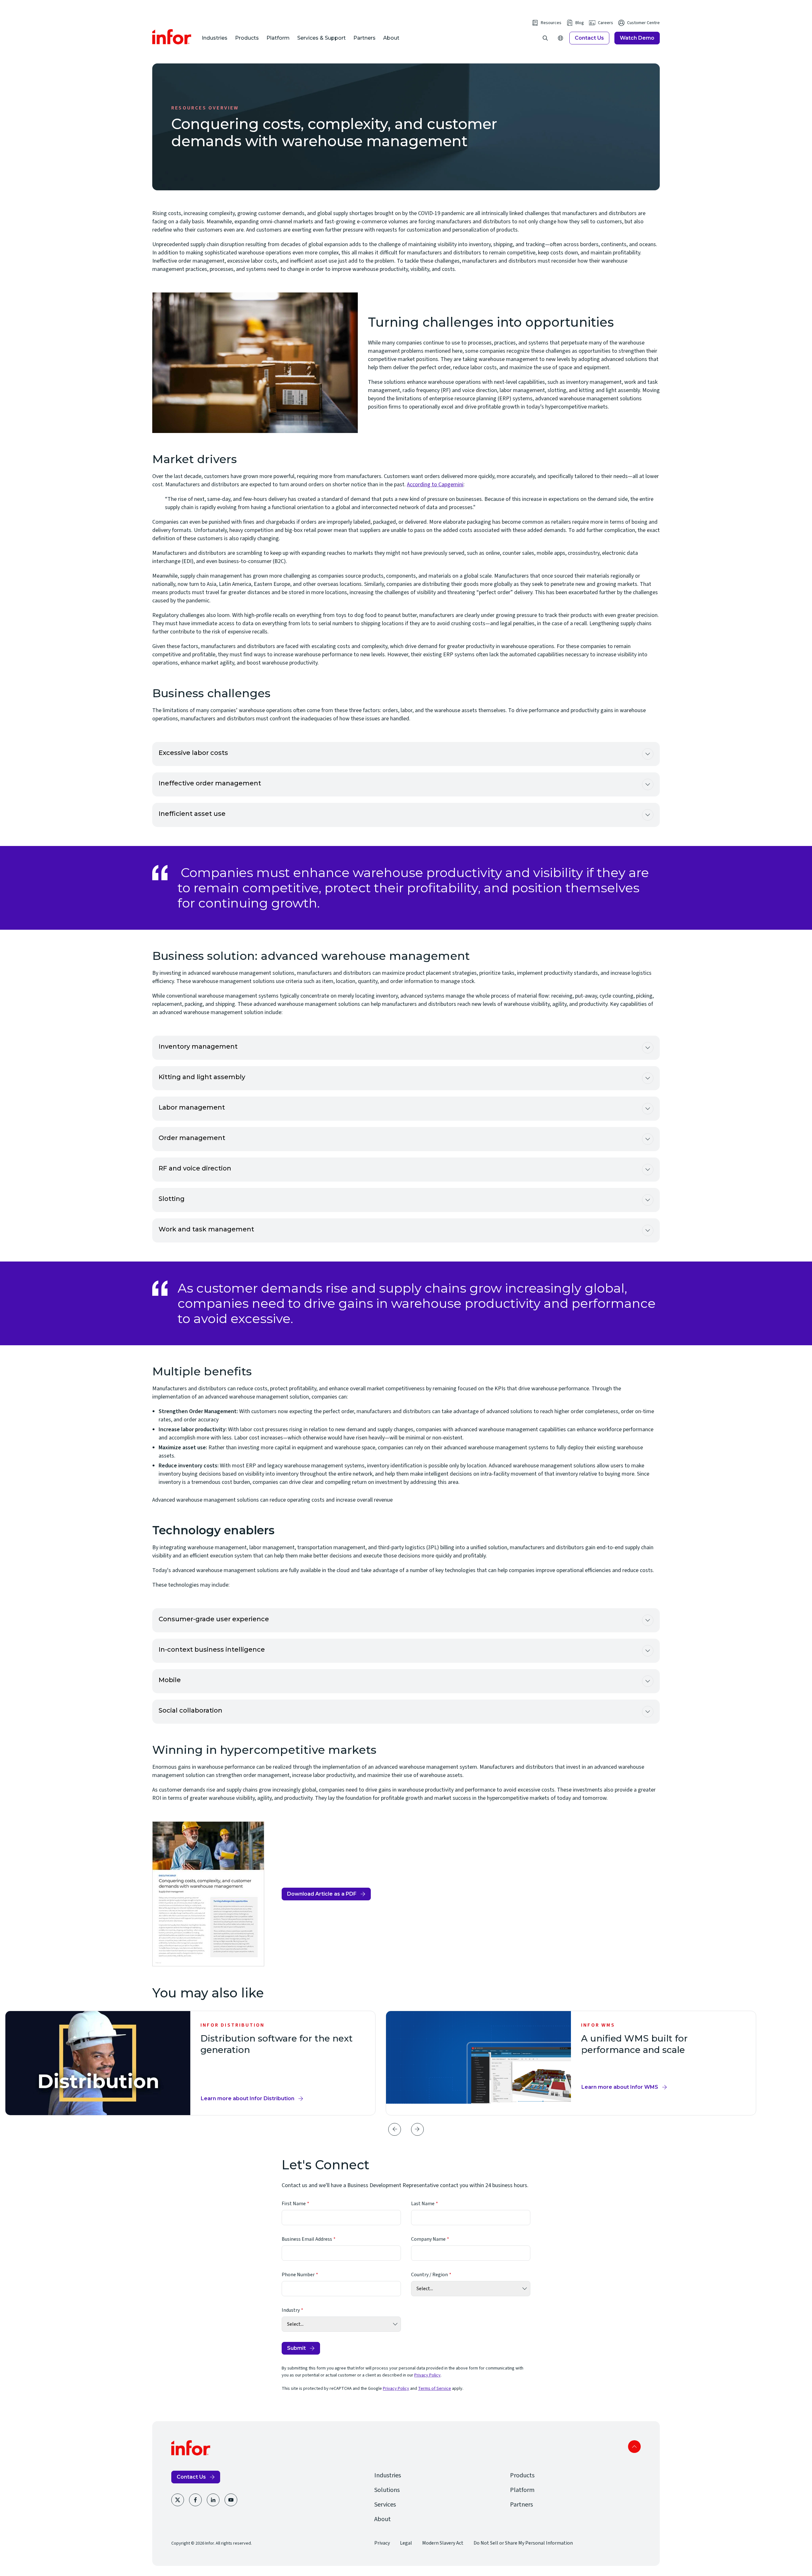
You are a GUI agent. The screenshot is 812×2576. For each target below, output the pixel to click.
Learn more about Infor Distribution (248, 2098)
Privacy (382, 2543)
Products (247, 38)
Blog (580, 23)
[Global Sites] (560, 38)
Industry (291, 2310)
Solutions (387, 2490)
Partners (364, 38)
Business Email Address (307, 2239)
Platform (278, 38)
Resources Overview (205, 108)
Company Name (428, 2239)
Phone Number (298, 2275)
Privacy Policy (427, 2375)
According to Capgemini (435, 485)
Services (385, 2505)
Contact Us (589, 38)
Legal (406, 2543)
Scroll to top (634, 2447)
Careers (606, 23)
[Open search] (545, 38)
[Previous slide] (395, 2129)
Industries (215, 38)
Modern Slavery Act (443, 2543)
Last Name (423, 2204)
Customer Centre (643, 23)
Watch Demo (637, 38)
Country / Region (429, 2275)
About (391, 38)
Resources (551, 23)
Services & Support (321, 38)
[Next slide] (417, 2129)
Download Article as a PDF (322, 1896)
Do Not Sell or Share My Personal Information (523, 2543)
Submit (296, 2348)
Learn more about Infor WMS (620, 2087)
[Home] (172, 37)
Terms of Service (435, 2389)
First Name (294, 2204)
